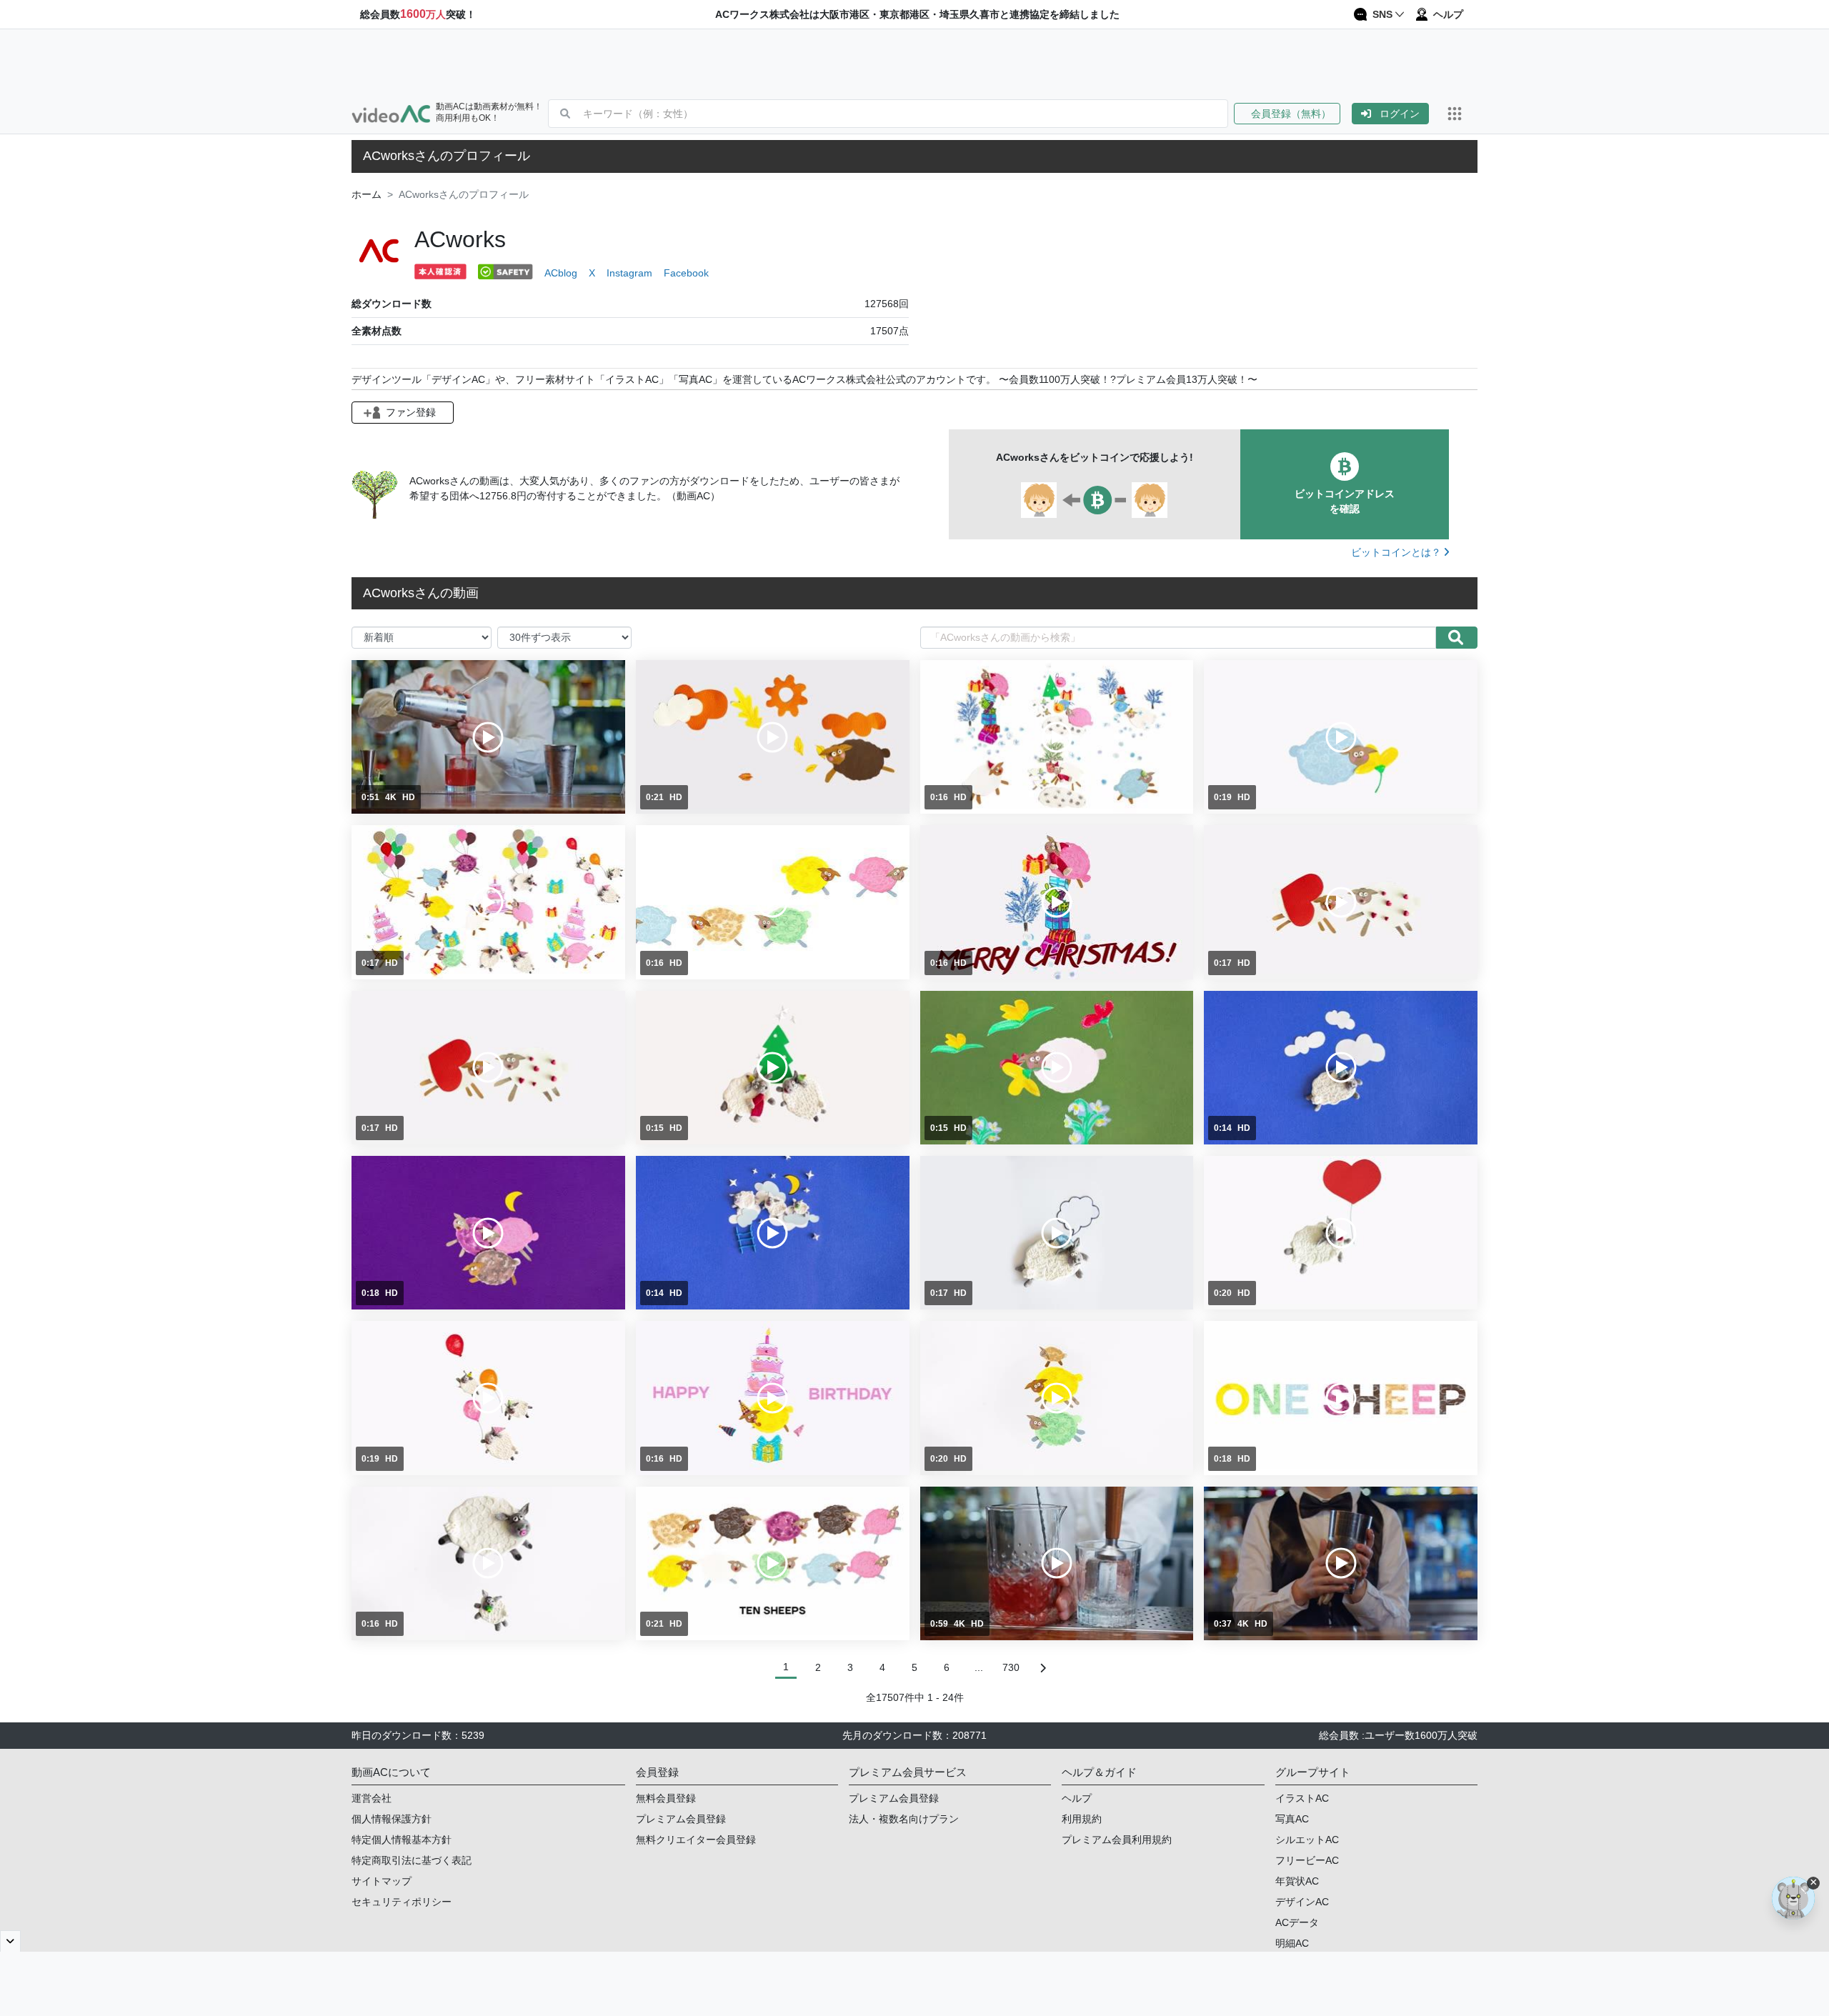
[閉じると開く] (10, 1941)
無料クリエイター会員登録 (696, 1840)
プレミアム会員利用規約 (1117, 1840)
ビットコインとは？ (1397, 552)
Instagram (629, 273)
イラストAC (1302, 1798)
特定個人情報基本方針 (402, 1840)
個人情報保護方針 (392, 1819)
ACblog (561, 273)
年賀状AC (1297, 1881)
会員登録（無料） (1287, 114)
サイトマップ (382, 1881)
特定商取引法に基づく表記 (412, 1860)
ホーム (367, 194)
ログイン (1400, 114)
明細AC (1292, 1943)
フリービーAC (1307, 1860)
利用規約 (1082, 1819)
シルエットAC (1307, 1840)
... (979, 1667)
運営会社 (372, 1798)
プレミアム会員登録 (681, 1819)
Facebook (686, 273)
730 (1011, 1667)
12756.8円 (503, 496)
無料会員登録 (666, 1798)
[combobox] (905, 114)
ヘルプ (1077, 1798)
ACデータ (1297, 1922)
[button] (1293, 114)
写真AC (1292, 1819)
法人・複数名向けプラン (904, 1819)
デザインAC (1302, 1902)
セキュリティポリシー (402, 1902)
